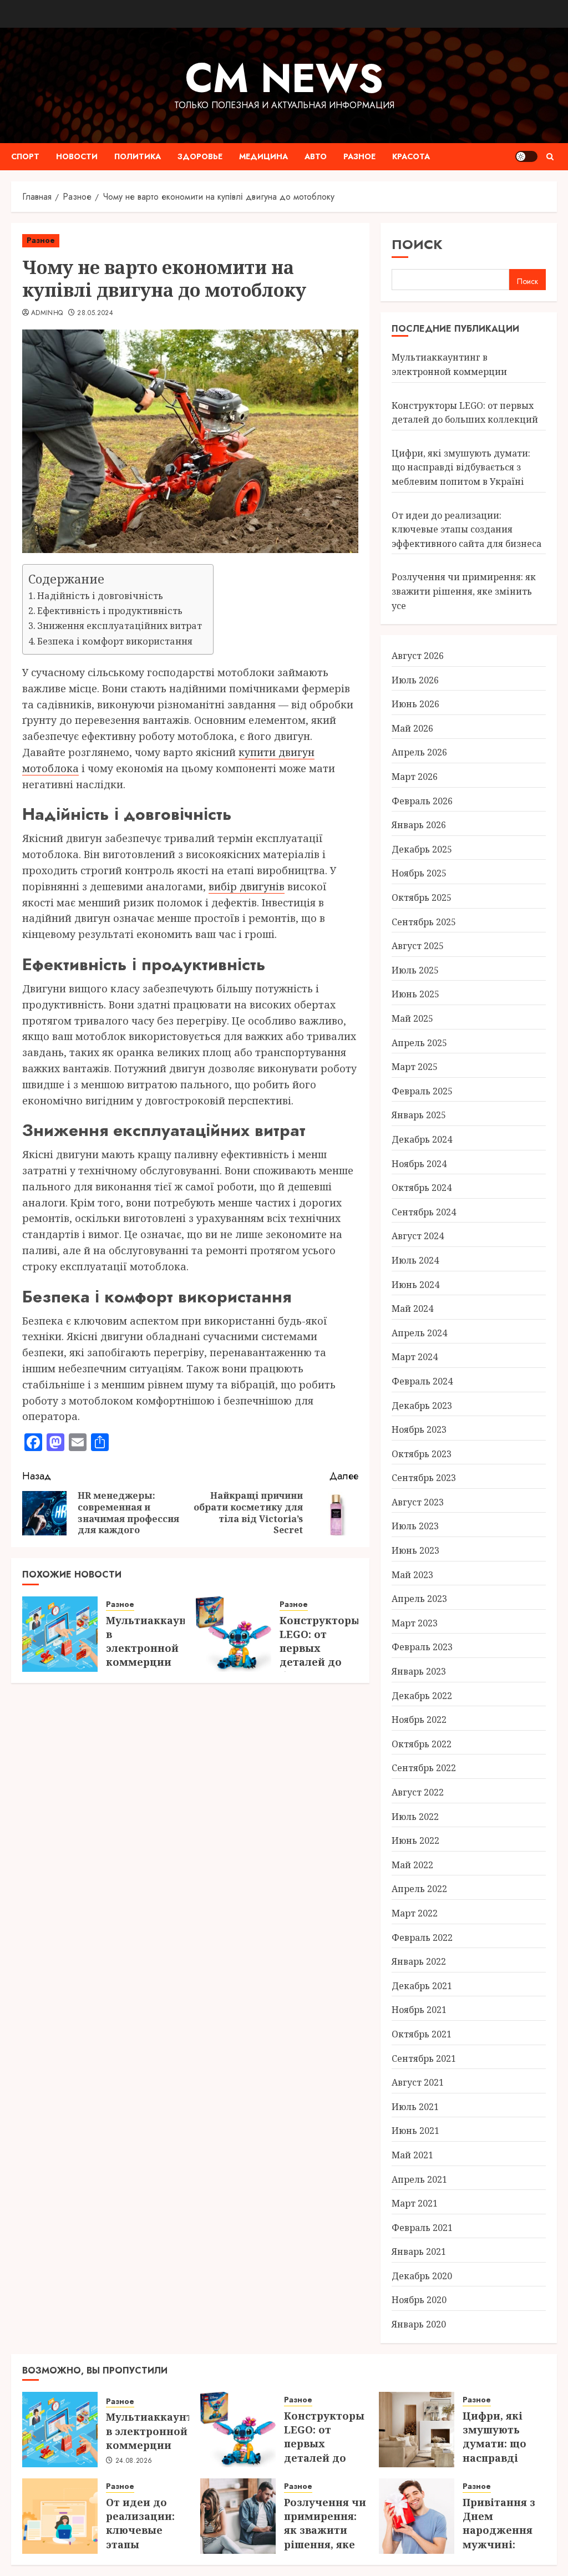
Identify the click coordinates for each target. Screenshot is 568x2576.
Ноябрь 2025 (419, 873)
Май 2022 (412, 1865)
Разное (359, 156)
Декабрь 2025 (422, 849)
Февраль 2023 (422, 1647)
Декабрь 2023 (422, 1406)
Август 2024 (418, 1236)
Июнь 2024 (415, 1285)
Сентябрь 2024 (424, 1212)
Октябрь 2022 (422, 1744)
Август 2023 (418, 1502)
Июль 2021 (415, 2107)
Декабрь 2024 (422, 1139)
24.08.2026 (134, 2461)
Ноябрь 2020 (419, 2300)
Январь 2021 (419, 2252)
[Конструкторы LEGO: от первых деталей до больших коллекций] (234, 1634)
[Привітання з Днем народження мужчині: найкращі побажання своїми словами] (417, 2516)
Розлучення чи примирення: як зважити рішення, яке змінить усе (464, 591)
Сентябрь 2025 (424, 922)
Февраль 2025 (422, 1091)
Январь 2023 (419, 1671)
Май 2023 (412, 1575)
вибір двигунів (247, 886)
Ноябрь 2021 (419, 2010)
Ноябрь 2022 (419, 1720)
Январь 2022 (419, 1961)
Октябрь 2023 (422, 1454)
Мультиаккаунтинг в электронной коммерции (159, 1641)
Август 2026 (418, 656)
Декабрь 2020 (422, 2276)
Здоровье (200, 156)
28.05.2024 (95, 313)
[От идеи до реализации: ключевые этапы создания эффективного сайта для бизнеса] (60, 2516)
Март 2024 (415, 1357)
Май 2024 (412, 1309)
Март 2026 (415, 777)
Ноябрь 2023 (419, 1429)
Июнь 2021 (415, 2131)
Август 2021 (418, 2082)
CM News (284, 78)
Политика (138, 156)
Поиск (417, 244)
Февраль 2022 (422, 1938)
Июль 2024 (415, 1260)
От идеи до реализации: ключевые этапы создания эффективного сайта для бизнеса (466, 529)
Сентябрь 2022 (424, 1768)
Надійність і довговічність (100, 596)
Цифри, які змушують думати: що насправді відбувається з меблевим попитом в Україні (461, 467)
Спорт (25, 156)
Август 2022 (418, 1792)
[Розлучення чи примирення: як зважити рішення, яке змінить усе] (238, 2516)
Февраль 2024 (422, 1381)
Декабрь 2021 (422, 1986)
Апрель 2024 (419, 1333)
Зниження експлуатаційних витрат (120, 626)
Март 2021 (415, 2203)
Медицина (263, 156)
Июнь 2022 (415, 1840)
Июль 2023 (415, 1526)
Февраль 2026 (422, 801)
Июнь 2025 (415, 994)
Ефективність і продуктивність (110, 611)
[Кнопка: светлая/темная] (526, 156)
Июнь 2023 (415, 1550)
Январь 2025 (419, 1115)
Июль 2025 (415, 970)
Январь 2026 (419, 825)
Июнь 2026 (415, 704)
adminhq (47, 313)
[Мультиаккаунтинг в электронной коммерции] (60, 1634)
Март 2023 (415, 1623)
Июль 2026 (415, 680)
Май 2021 (412, 2155)
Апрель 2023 (419, 1599)
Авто (316, 156)
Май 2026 (412, 728)
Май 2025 (412, 1018)
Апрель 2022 (419, 1889)
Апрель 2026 (419, 752)
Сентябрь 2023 (424, 1478)
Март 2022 (415, 1913)
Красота (411, 156)
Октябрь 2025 (422, 897)
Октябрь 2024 (422, 1188)
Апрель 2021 (419, 2179)
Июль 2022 (415, 1817)
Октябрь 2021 (422, 2034)
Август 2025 (418, 946)
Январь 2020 (419, 2324)
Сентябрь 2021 (424, 2058)
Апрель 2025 (419, 1043)
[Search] (550, 157)
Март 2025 (415, 1067)
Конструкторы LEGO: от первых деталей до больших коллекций (320, 1655)
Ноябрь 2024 (419, 1164)
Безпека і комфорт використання (115, 641)
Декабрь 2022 (422, 1696)
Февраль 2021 (422, 2228)
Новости (77, 156)
